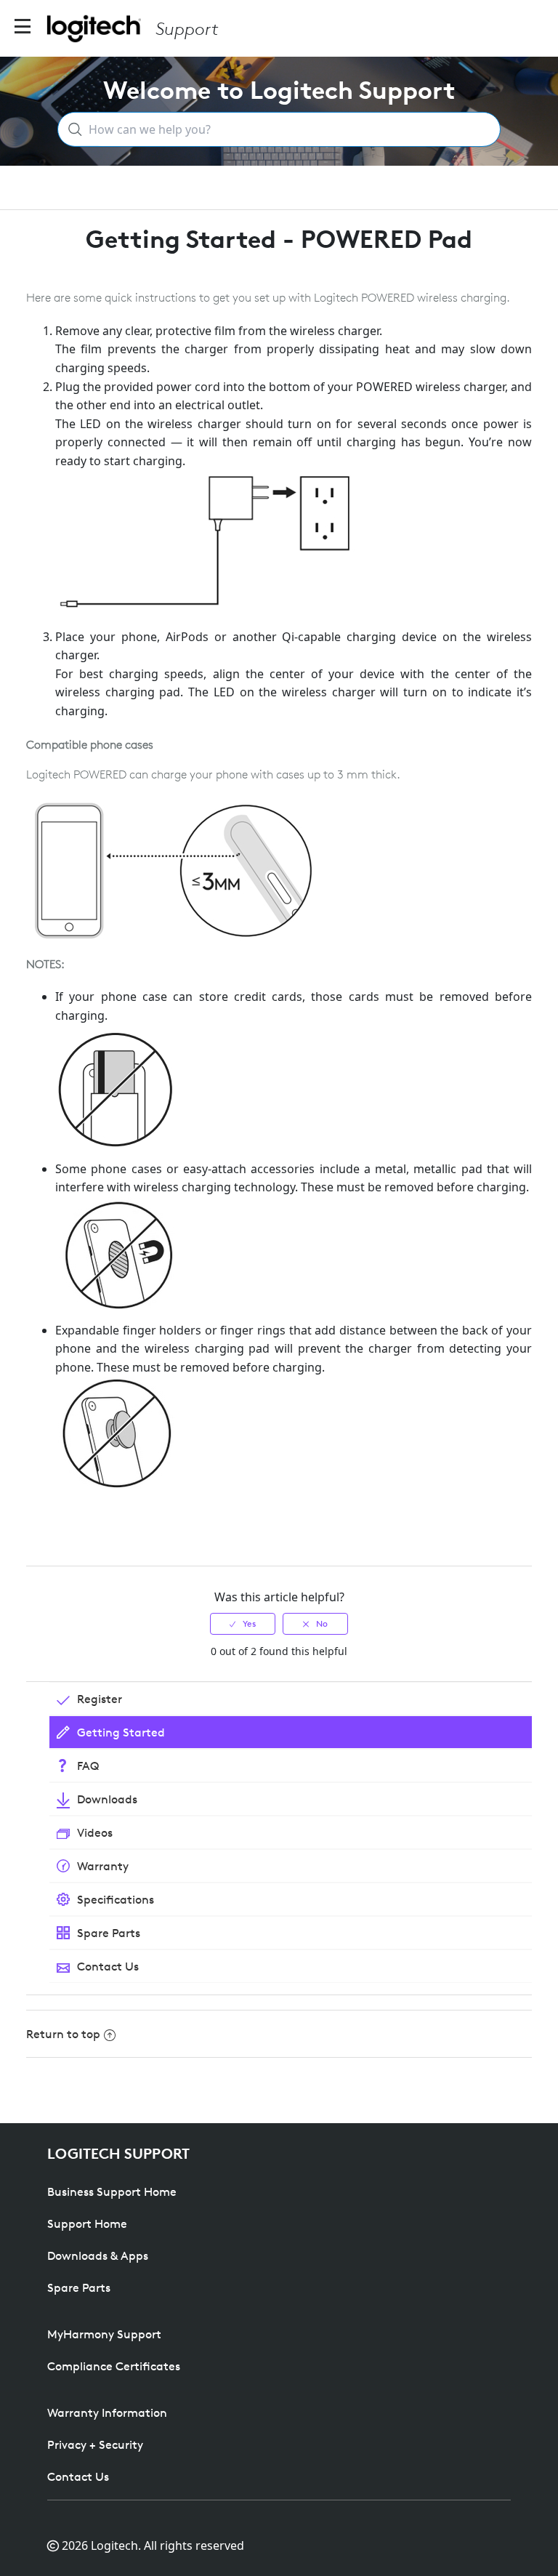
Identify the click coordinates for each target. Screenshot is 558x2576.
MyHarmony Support (104, 2334)
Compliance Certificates (114, 2366)
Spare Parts (79, 2287)
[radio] (243, 1624)
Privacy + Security (95, 2444)
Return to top (63, 2034)
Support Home (87, 2223)
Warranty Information (107, 2412)
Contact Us (78, 2476)
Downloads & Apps (98, 2255)
